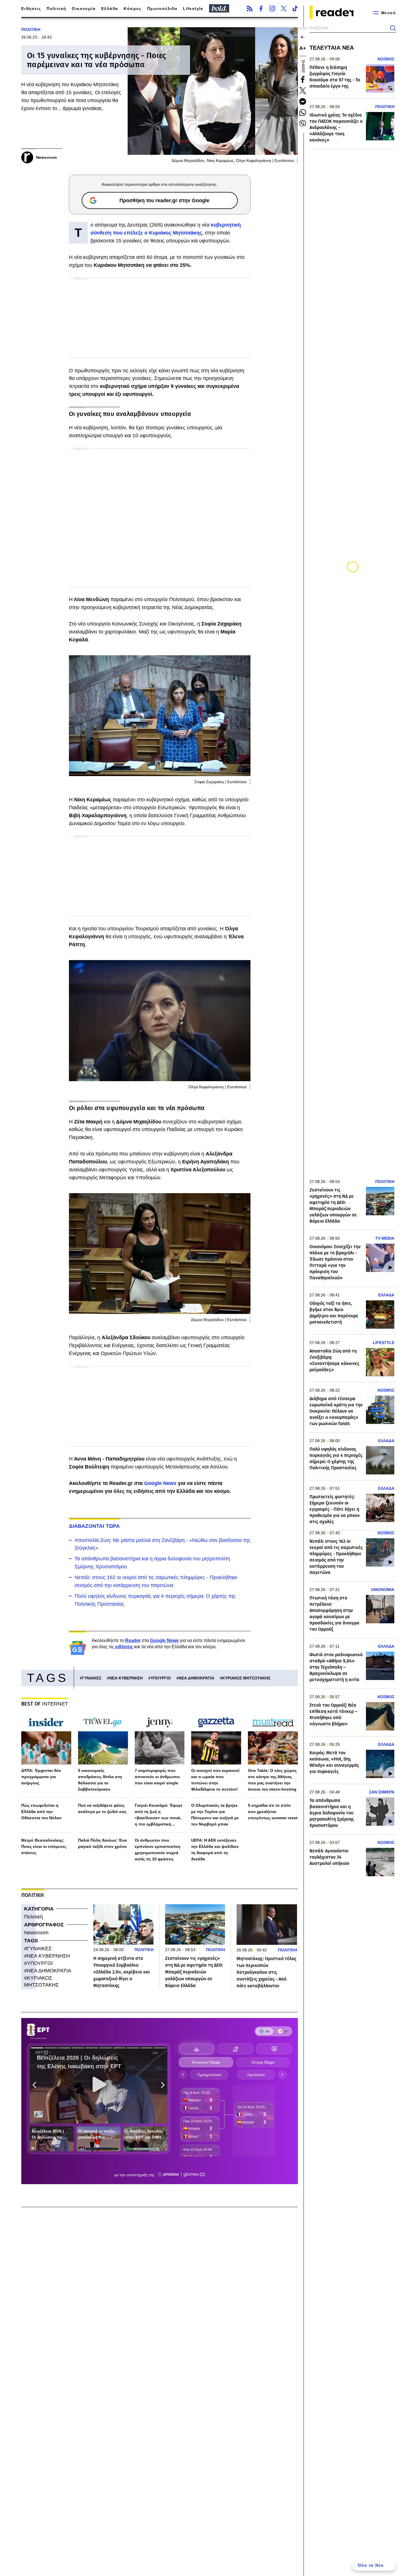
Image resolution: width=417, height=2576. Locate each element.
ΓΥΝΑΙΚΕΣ (92, 1678)
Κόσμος (132, 9)
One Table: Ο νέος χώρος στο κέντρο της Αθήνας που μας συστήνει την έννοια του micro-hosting (272, 1780)
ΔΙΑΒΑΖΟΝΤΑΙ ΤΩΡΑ (94, 1526)
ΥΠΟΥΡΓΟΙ (161, 1678)
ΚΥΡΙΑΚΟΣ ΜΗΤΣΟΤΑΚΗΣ (246, 1678)
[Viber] (303, 124)
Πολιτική (56, 9)
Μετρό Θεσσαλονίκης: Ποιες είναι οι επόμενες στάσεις (44, 1846)
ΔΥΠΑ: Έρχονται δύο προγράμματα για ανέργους (41, 1777)
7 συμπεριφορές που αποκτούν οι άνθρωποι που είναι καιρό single (157, 1777)
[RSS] (250, 9)
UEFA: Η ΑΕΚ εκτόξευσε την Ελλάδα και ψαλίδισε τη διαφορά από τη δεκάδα (215, 1850)
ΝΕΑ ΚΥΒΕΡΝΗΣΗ (126, 1678)
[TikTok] (295, 9)
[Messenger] (303, 102)
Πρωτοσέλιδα (162, 9)
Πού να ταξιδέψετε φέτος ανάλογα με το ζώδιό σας (102, 1808)
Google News (160, 1483)
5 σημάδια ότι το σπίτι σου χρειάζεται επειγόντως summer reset (273, 1812)
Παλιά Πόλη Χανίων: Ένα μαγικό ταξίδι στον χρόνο (102, 1843)
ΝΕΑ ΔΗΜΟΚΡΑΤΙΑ (196, 1678)
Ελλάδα (110, 9)
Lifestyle (193, 9)
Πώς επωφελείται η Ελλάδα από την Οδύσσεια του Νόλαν (41, 1812)
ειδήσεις (124, 1647)
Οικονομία (84, 9)
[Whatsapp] (303, 113)
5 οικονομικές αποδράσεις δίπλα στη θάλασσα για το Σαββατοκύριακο (100, 1780)
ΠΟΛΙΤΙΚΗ (31, 29)
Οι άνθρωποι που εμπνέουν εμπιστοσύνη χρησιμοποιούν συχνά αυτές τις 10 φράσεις (158, 1850)
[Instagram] (272, 9)
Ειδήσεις (31, 9)
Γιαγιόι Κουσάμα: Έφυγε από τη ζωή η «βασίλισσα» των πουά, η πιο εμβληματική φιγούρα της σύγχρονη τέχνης (159, 1815)
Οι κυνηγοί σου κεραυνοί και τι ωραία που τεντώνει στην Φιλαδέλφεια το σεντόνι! (215, 1780)
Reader (133, 1640)
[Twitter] (284, 9)
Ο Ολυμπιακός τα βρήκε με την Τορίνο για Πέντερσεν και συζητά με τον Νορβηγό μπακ (215, 1815)
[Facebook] (261, 9)
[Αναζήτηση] (393, 28)
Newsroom (36, 1933)
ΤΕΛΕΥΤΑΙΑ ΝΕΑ (332, 48)
